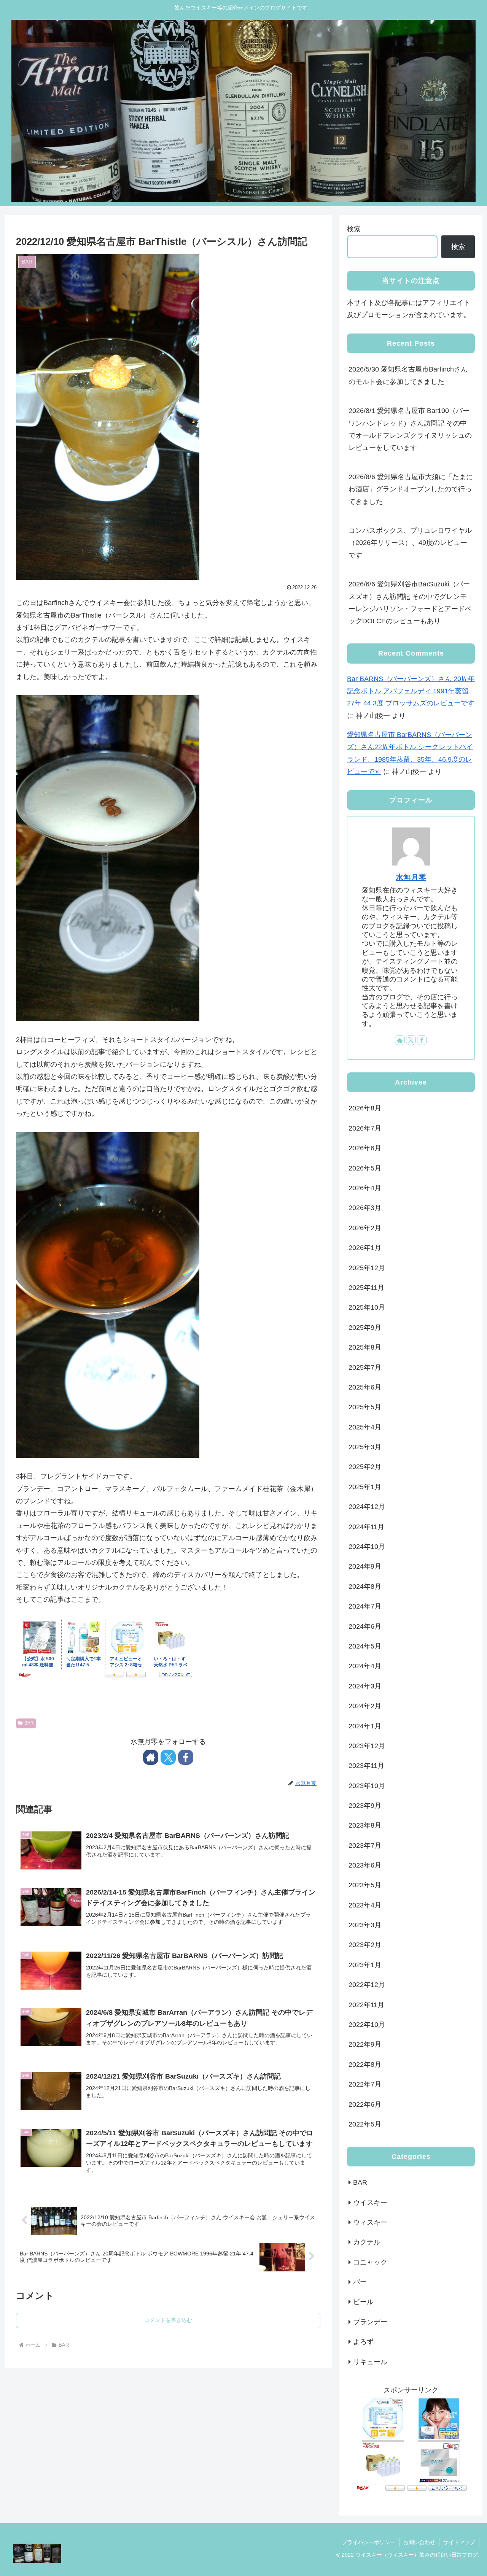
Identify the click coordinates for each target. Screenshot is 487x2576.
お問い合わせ (419, 2542)
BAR (29, 1723)
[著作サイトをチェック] (151, 1757)
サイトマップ (459, 2542)
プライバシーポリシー (369, 2542)
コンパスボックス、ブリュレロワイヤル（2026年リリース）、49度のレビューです (410, 543)
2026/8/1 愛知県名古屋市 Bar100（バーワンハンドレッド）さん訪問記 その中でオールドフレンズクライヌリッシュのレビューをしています (410, 429)
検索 (354, 229)
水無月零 (411, 877)
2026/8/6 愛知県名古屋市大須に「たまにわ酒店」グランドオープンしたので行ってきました (411, 489)
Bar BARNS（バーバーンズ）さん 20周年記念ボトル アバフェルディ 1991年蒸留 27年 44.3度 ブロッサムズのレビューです (411, 691)
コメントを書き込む (168, 2320)
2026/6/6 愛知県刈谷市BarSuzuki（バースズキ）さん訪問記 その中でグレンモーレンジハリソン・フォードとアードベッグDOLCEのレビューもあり (410, 603)
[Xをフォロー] (168, 1757)
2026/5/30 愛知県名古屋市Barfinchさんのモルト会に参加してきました (408, 375)
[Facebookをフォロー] (186, 1757)
